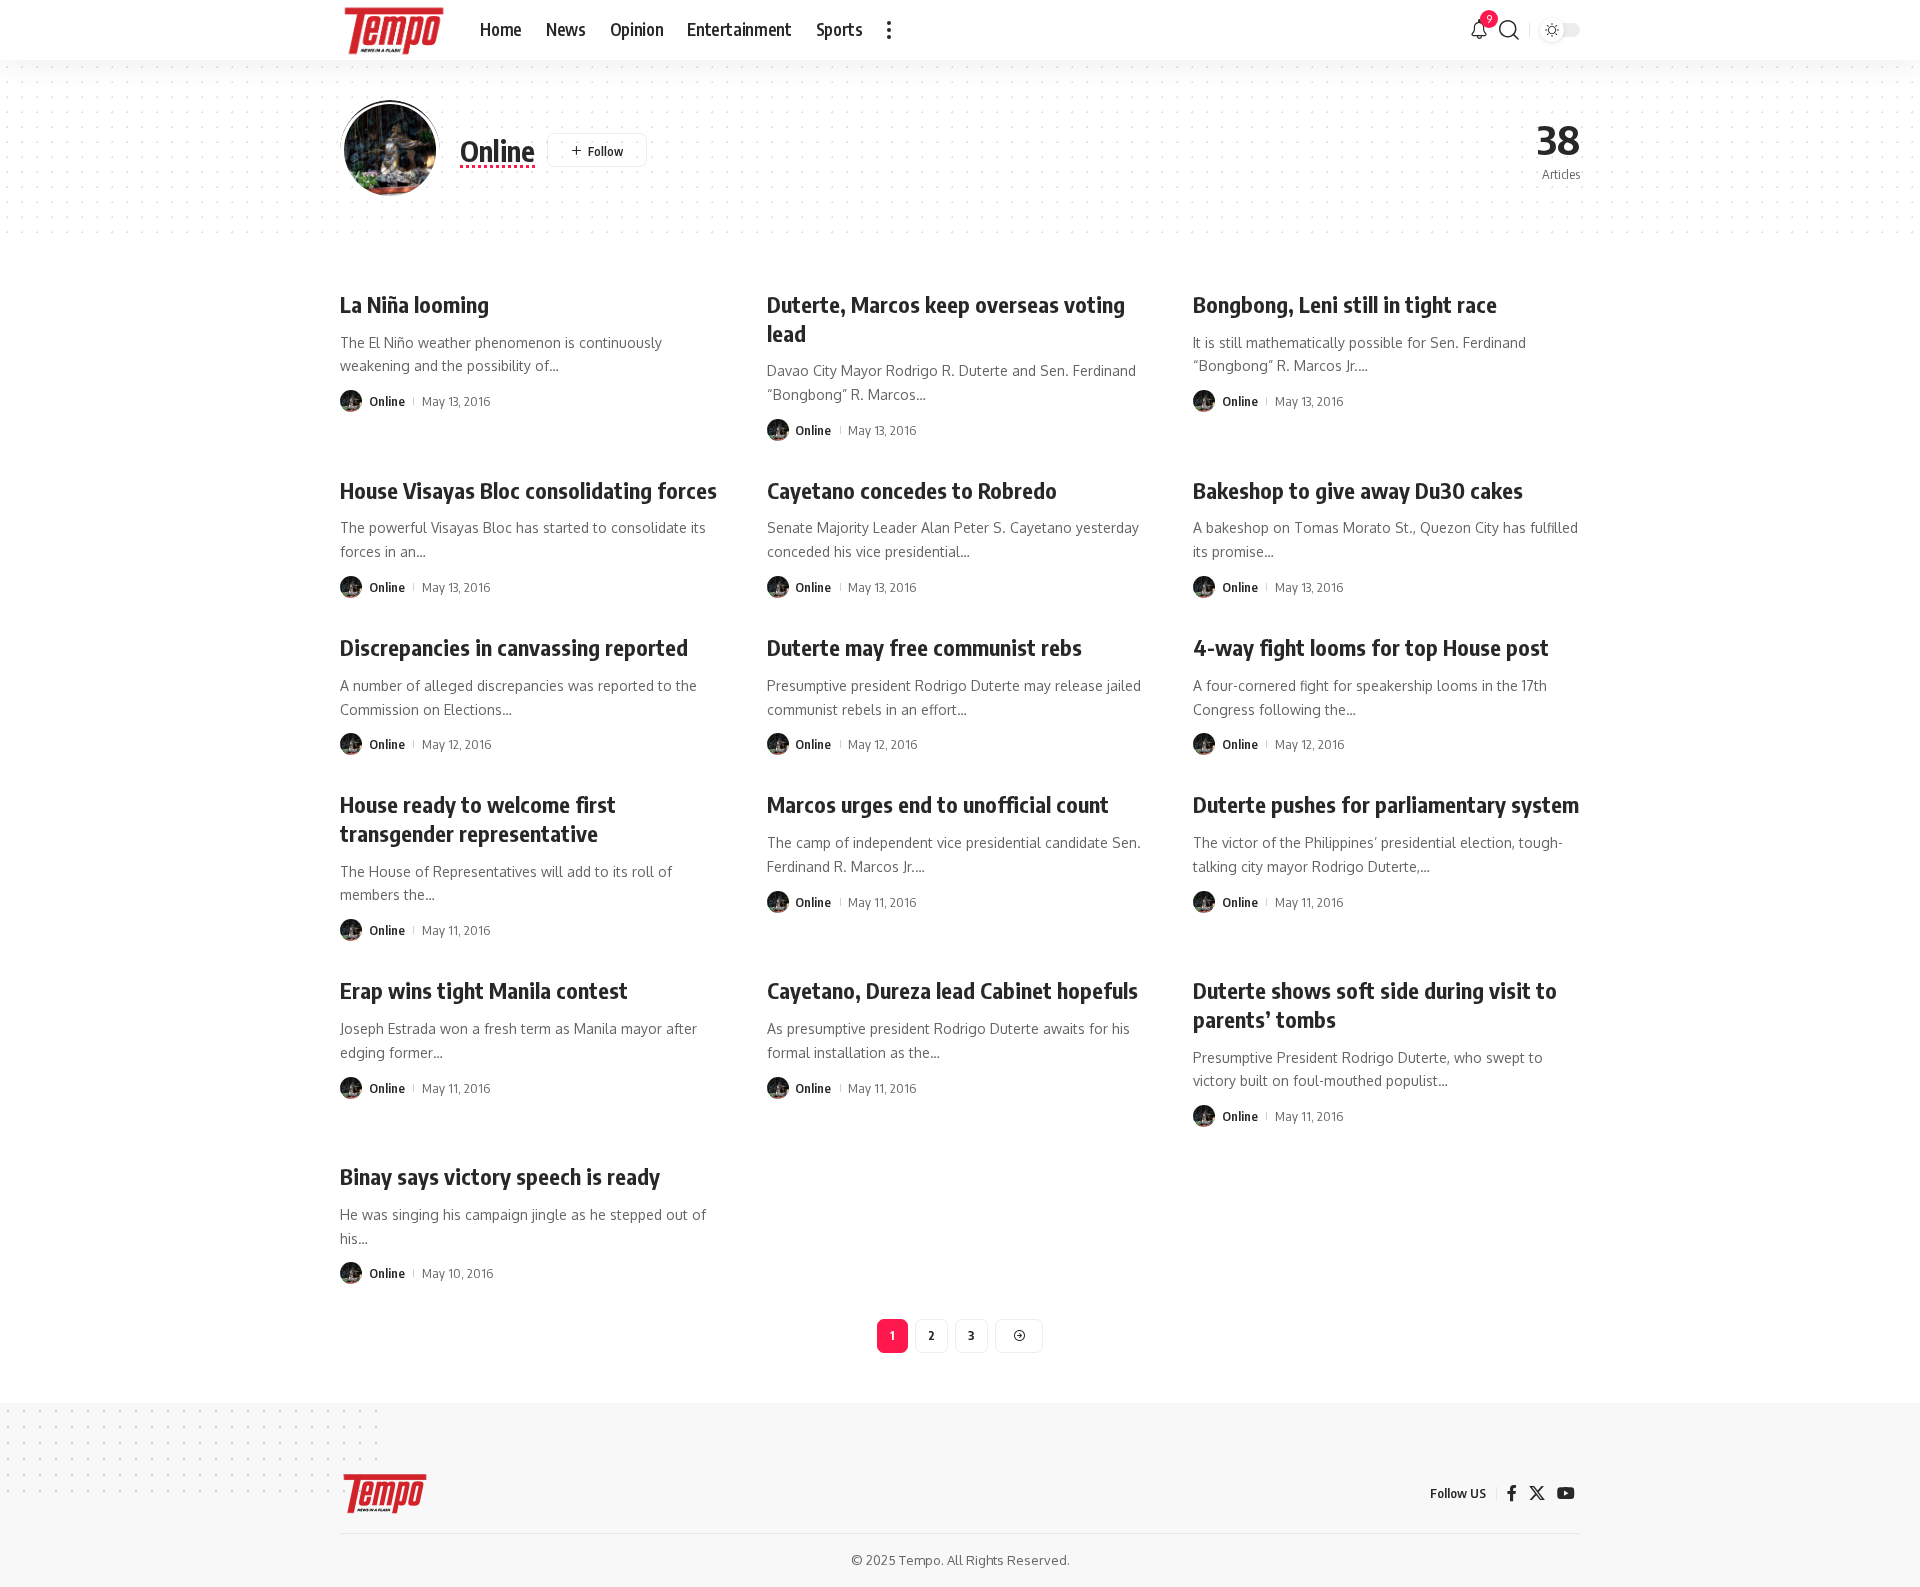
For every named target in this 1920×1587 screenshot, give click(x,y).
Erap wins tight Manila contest (484, 990)
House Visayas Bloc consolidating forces (528, 490)
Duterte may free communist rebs (924, 647)
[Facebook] (1512, 1493)
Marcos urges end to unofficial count (938, 804)
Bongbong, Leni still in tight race (1345, 304)
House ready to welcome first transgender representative (478, 818)
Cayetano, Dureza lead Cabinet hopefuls (952, 990)
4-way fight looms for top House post (1371, 647)
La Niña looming (414, 304)
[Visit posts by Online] (351, 401)
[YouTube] (1566, 1493)
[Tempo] (394, 30)
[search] (1509, 30)
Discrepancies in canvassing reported (514, 647)
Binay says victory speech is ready (500, 1176)
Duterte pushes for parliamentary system (1386, 804)
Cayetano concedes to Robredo (912, 490)
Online (387, 401)
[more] (889, 30)
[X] (1537, 1493)
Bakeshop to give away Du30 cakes (1358, 490)
